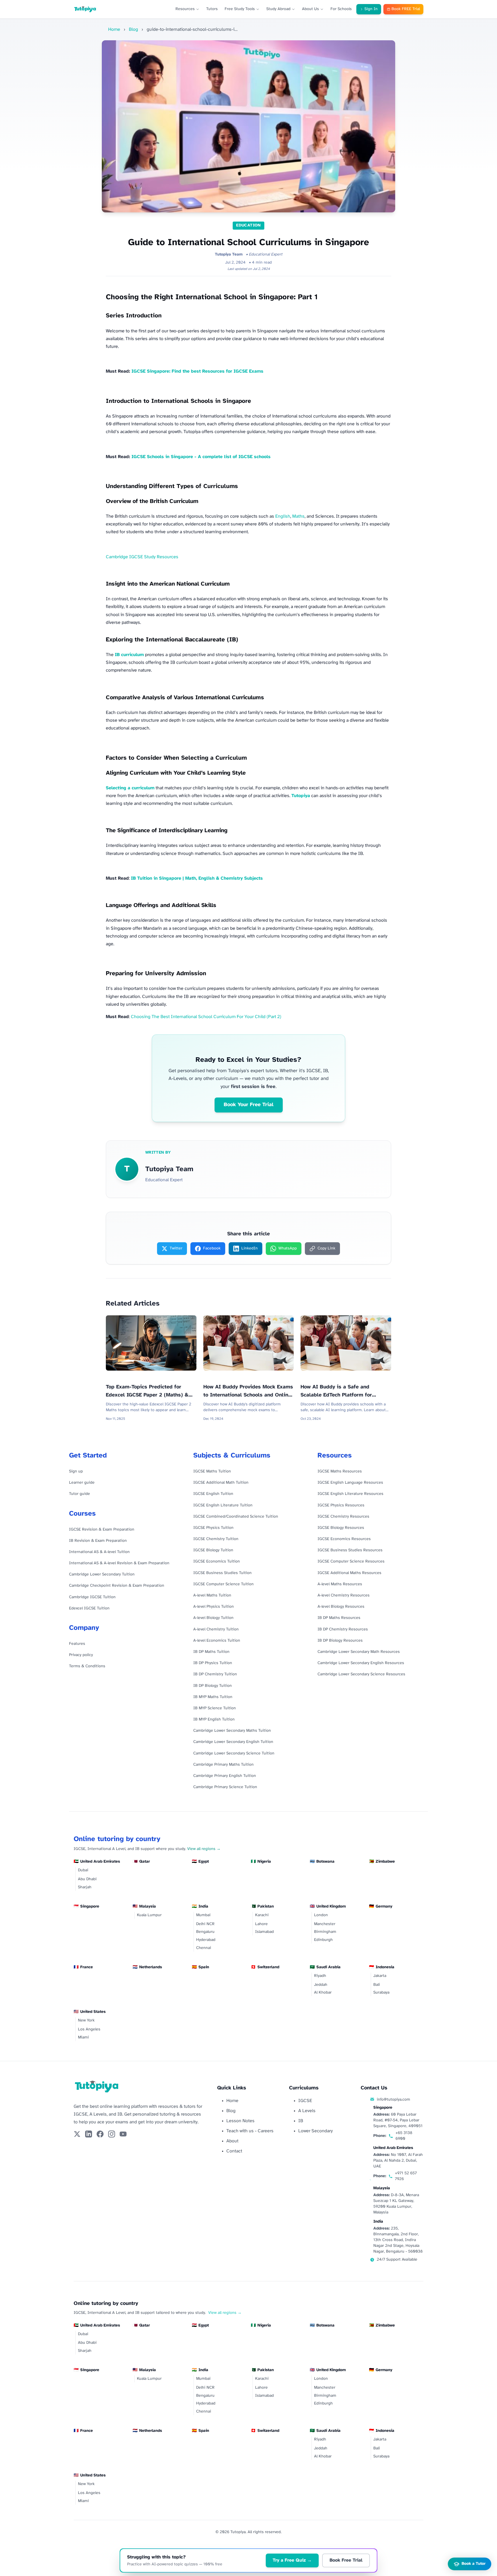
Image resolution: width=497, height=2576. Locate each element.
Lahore (261, 1924)
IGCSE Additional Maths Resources (349, 1573)
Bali (377, 1985)
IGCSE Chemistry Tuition (216, 1539)
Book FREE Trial (406, 9)
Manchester (325, 1924)
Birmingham (325, 1932)
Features (77, 1644)
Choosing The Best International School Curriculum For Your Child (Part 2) (206, 1017)
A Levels (307, 2111)
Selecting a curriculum (130, 788)
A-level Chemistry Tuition (216, 1629)
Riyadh (320, 1976)
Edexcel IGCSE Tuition (89, 1608)
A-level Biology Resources (341, 1607)
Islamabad (264, 1932)
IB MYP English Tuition (214, 1719)
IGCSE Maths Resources (340, 1471)
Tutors (212, 9)
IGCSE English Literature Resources (350, 1494)
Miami (83, 2037)
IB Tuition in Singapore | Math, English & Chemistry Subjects (197, 878)
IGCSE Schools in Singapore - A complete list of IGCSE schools (201, 457)
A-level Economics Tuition (217, 1641)
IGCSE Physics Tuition (213, 1528)
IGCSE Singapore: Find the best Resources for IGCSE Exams (197, 371)
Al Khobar (323, 1993)
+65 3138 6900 (404, 2136)
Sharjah (85, 1887)
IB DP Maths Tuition (211, 1652)
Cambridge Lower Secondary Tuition (102, 1574)
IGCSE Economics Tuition (217, 1562)
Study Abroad (278, 9)
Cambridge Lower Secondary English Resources (361, 1663)
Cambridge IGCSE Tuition (92, 1597)
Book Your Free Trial (249, 1105)
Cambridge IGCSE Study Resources (142, 557)
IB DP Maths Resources (339, 1618)
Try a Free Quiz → (292, 2560)
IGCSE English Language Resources (350, 1483)
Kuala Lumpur (149, 1915)
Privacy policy (81, 1655)
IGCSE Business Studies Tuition (222, 1573)
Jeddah (321, 1985)
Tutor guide (80, 1494)
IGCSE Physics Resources (341, 1505)
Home (114, 29)
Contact (234, 2151)
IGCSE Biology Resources (341, 1528)
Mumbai (203, 1915)
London (321, 1915)
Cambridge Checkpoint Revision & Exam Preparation (117, 1586)
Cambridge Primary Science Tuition (225, 1787)
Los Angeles (89, 2029)
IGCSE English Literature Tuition (223, 1505)
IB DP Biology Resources (340, 1641)
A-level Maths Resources (340, 1584)
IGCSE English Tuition (213, 1494)
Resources (185, 9)
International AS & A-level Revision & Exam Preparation (119, 1563)
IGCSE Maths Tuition (212, 1471)
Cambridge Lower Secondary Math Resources (359, 1652)
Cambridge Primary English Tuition (225, 1776)
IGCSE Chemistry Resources (343, 1517)
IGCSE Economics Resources (344, 1539)
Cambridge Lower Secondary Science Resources (361, 1674)
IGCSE (305, 2101)
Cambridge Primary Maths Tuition (223, 1765)
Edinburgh (323, 1940)
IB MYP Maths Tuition (213, 1697)
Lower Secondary (316, 2131)
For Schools (341, 9)
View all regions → (204, 1849)
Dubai (83, 1870)
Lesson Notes (240, 2121)
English (283, 516)
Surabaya (381, 1993)
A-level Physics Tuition (214, 1607)
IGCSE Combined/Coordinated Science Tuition (236, 1517)
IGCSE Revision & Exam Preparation (102, 1530)
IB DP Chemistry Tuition (215, 1674)
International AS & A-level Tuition (99, 1552)
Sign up (76, 1471)
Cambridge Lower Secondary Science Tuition (234, 1753)
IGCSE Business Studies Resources (350, 1550)
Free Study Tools (240, 9)
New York (86, 2020)
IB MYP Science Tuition (215, 1708)
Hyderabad (206, 1940)
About (232, 2141)
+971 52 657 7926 (406, 2176)
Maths (298, 516)
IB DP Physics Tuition (213, 1663)
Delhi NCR (205, 1924)
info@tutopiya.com (393, 2100)
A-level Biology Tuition (213, 1618)
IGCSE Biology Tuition (213, 1550)
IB (301, 2121)
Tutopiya (301, 796)
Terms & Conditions (87, 1666)
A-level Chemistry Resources (344, 1595)
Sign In (371, 9)
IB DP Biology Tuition (213, 1686)
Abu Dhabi (87, 1879)
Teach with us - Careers (250, 2131)
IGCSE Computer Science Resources (351, 1562)
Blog (133, 29)
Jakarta (380, 1976)
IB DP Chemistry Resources (343, 1629)
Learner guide (82, 1483)
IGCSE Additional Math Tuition (221, 1483)
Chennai (204, 1948)
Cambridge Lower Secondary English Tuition (233, 1742)
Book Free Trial (346, 2560)
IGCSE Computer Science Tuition (223, 1584)
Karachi (262, 1915)
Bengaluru (205, 1932)
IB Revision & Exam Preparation (98, 1541)
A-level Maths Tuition (212, 1595)
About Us (310, 9)
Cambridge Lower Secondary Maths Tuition (232, 1731)
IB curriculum (129, 655)
